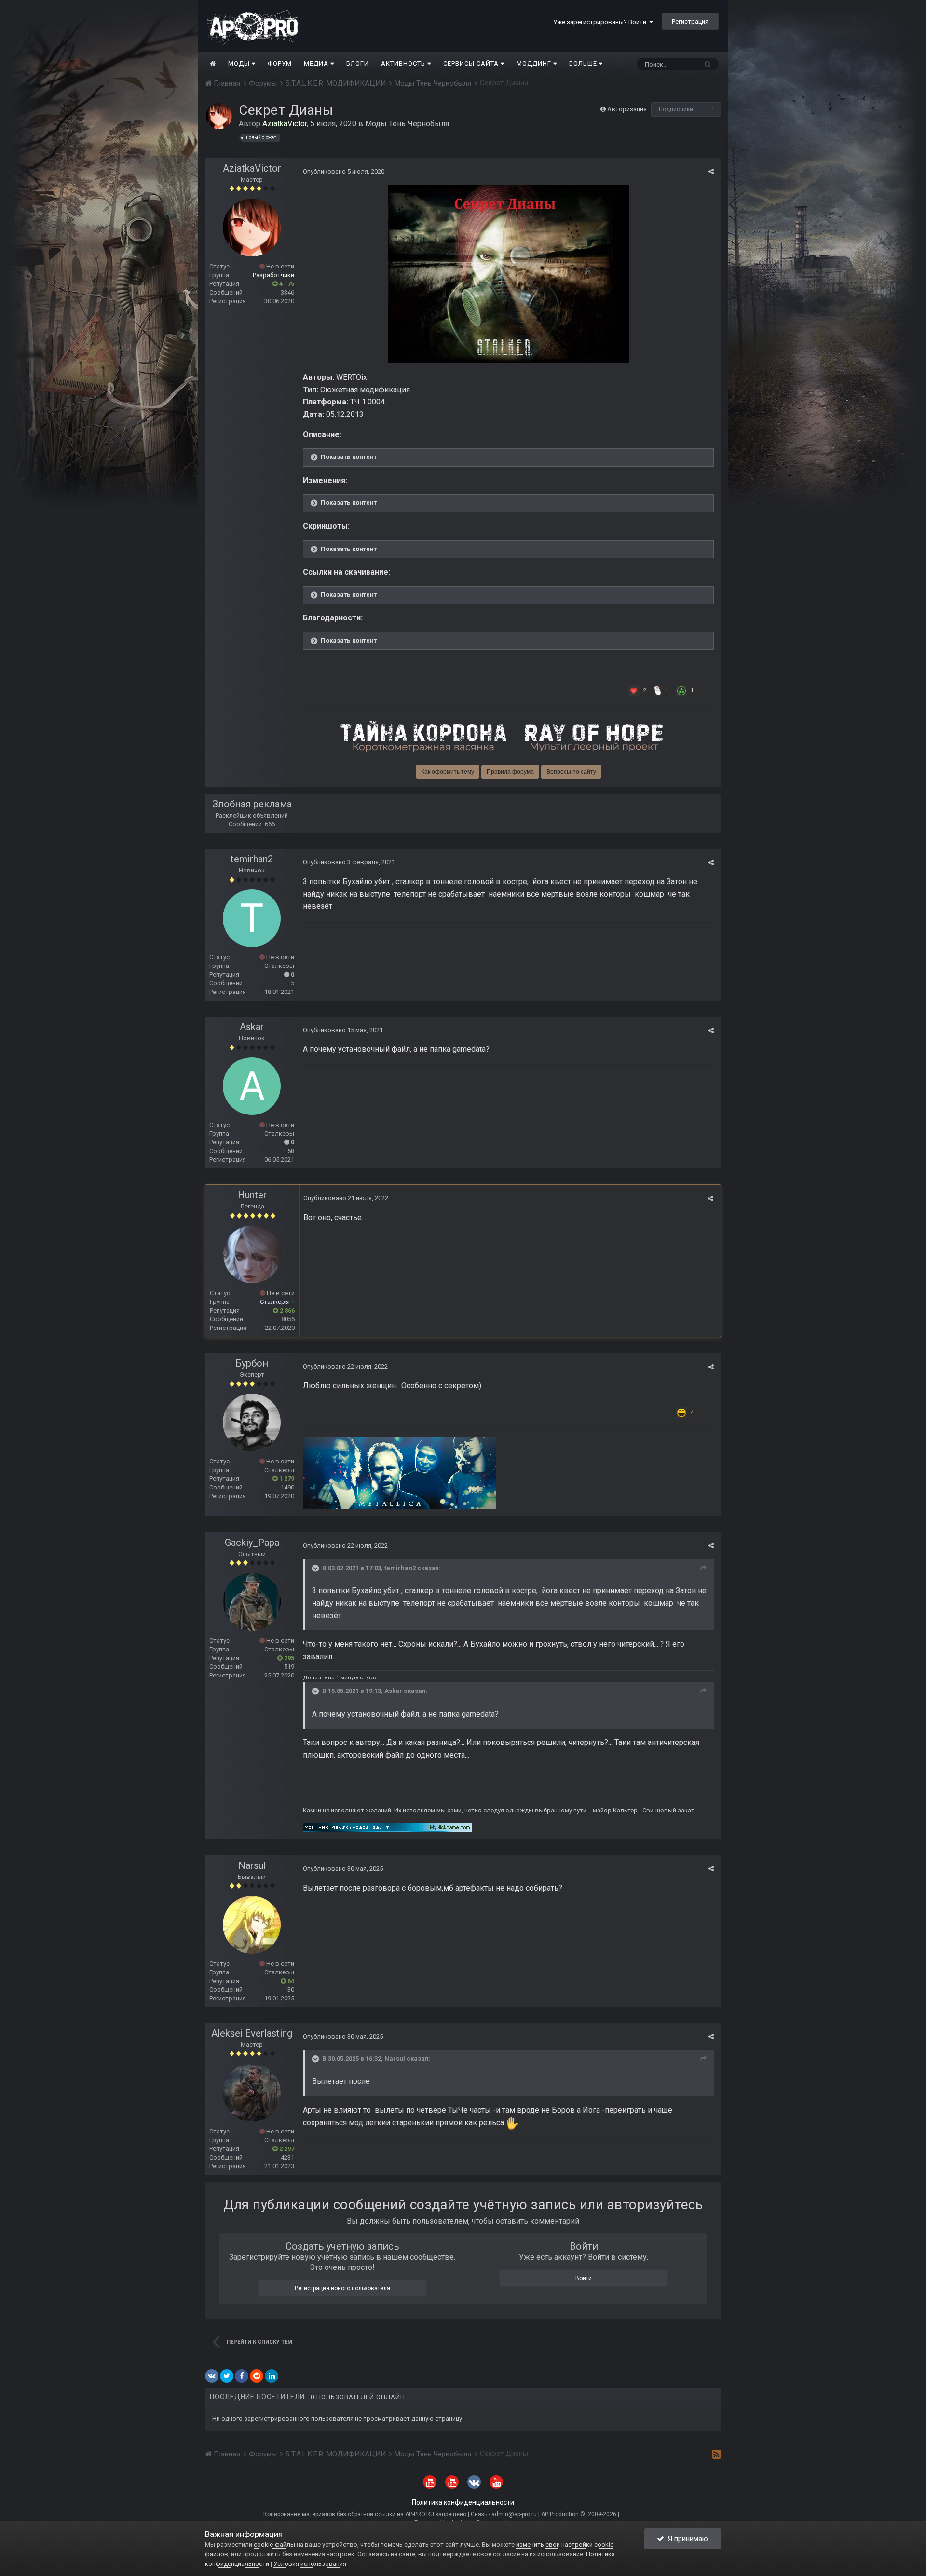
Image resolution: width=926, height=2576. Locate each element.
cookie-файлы (274, 2544)
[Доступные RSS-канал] (716, 2454)
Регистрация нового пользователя (342, 2288)
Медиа (317, 63)
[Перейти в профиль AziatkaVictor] (219, 116)
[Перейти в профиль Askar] (252, 1086)
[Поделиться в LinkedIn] (272, 2376)
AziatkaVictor (252, 168)
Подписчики (676, 109)
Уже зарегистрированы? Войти (601, 22)
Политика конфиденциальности (463, 2502)
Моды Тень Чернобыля (407, 124)
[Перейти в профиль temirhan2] (252, 918)
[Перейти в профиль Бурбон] (252, 1422)
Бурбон (252, 1363)
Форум (280, 63)
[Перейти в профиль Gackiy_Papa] (252, 1602)
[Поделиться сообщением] (711, 171)
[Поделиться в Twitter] (227, 2376)
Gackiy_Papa (252, 1543)
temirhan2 (252, 859)
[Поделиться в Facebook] (242, 2376)
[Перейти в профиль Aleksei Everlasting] (252, 2093)
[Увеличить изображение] (508, 274)
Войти (584, 2278)
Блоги (358, 63)
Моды (240, 63)
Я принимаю (686, 2539)
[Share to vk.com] (212, 2376)
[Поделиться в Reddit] (257, 2376)
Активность (404, 63)
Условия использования (310, 2564)
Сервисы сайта (472, 63)
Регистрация (690, 21)
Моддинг (535, 63)
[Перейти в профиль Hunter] (252, 1254)
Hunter (252, 1195)
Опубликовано (344, 171)
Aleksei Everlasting (252, 2033)
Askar (252, 1027)
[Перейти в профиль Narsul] (252, 1925)
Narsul (252, 1865)
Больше (583, 63)
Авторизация (627, 109)
